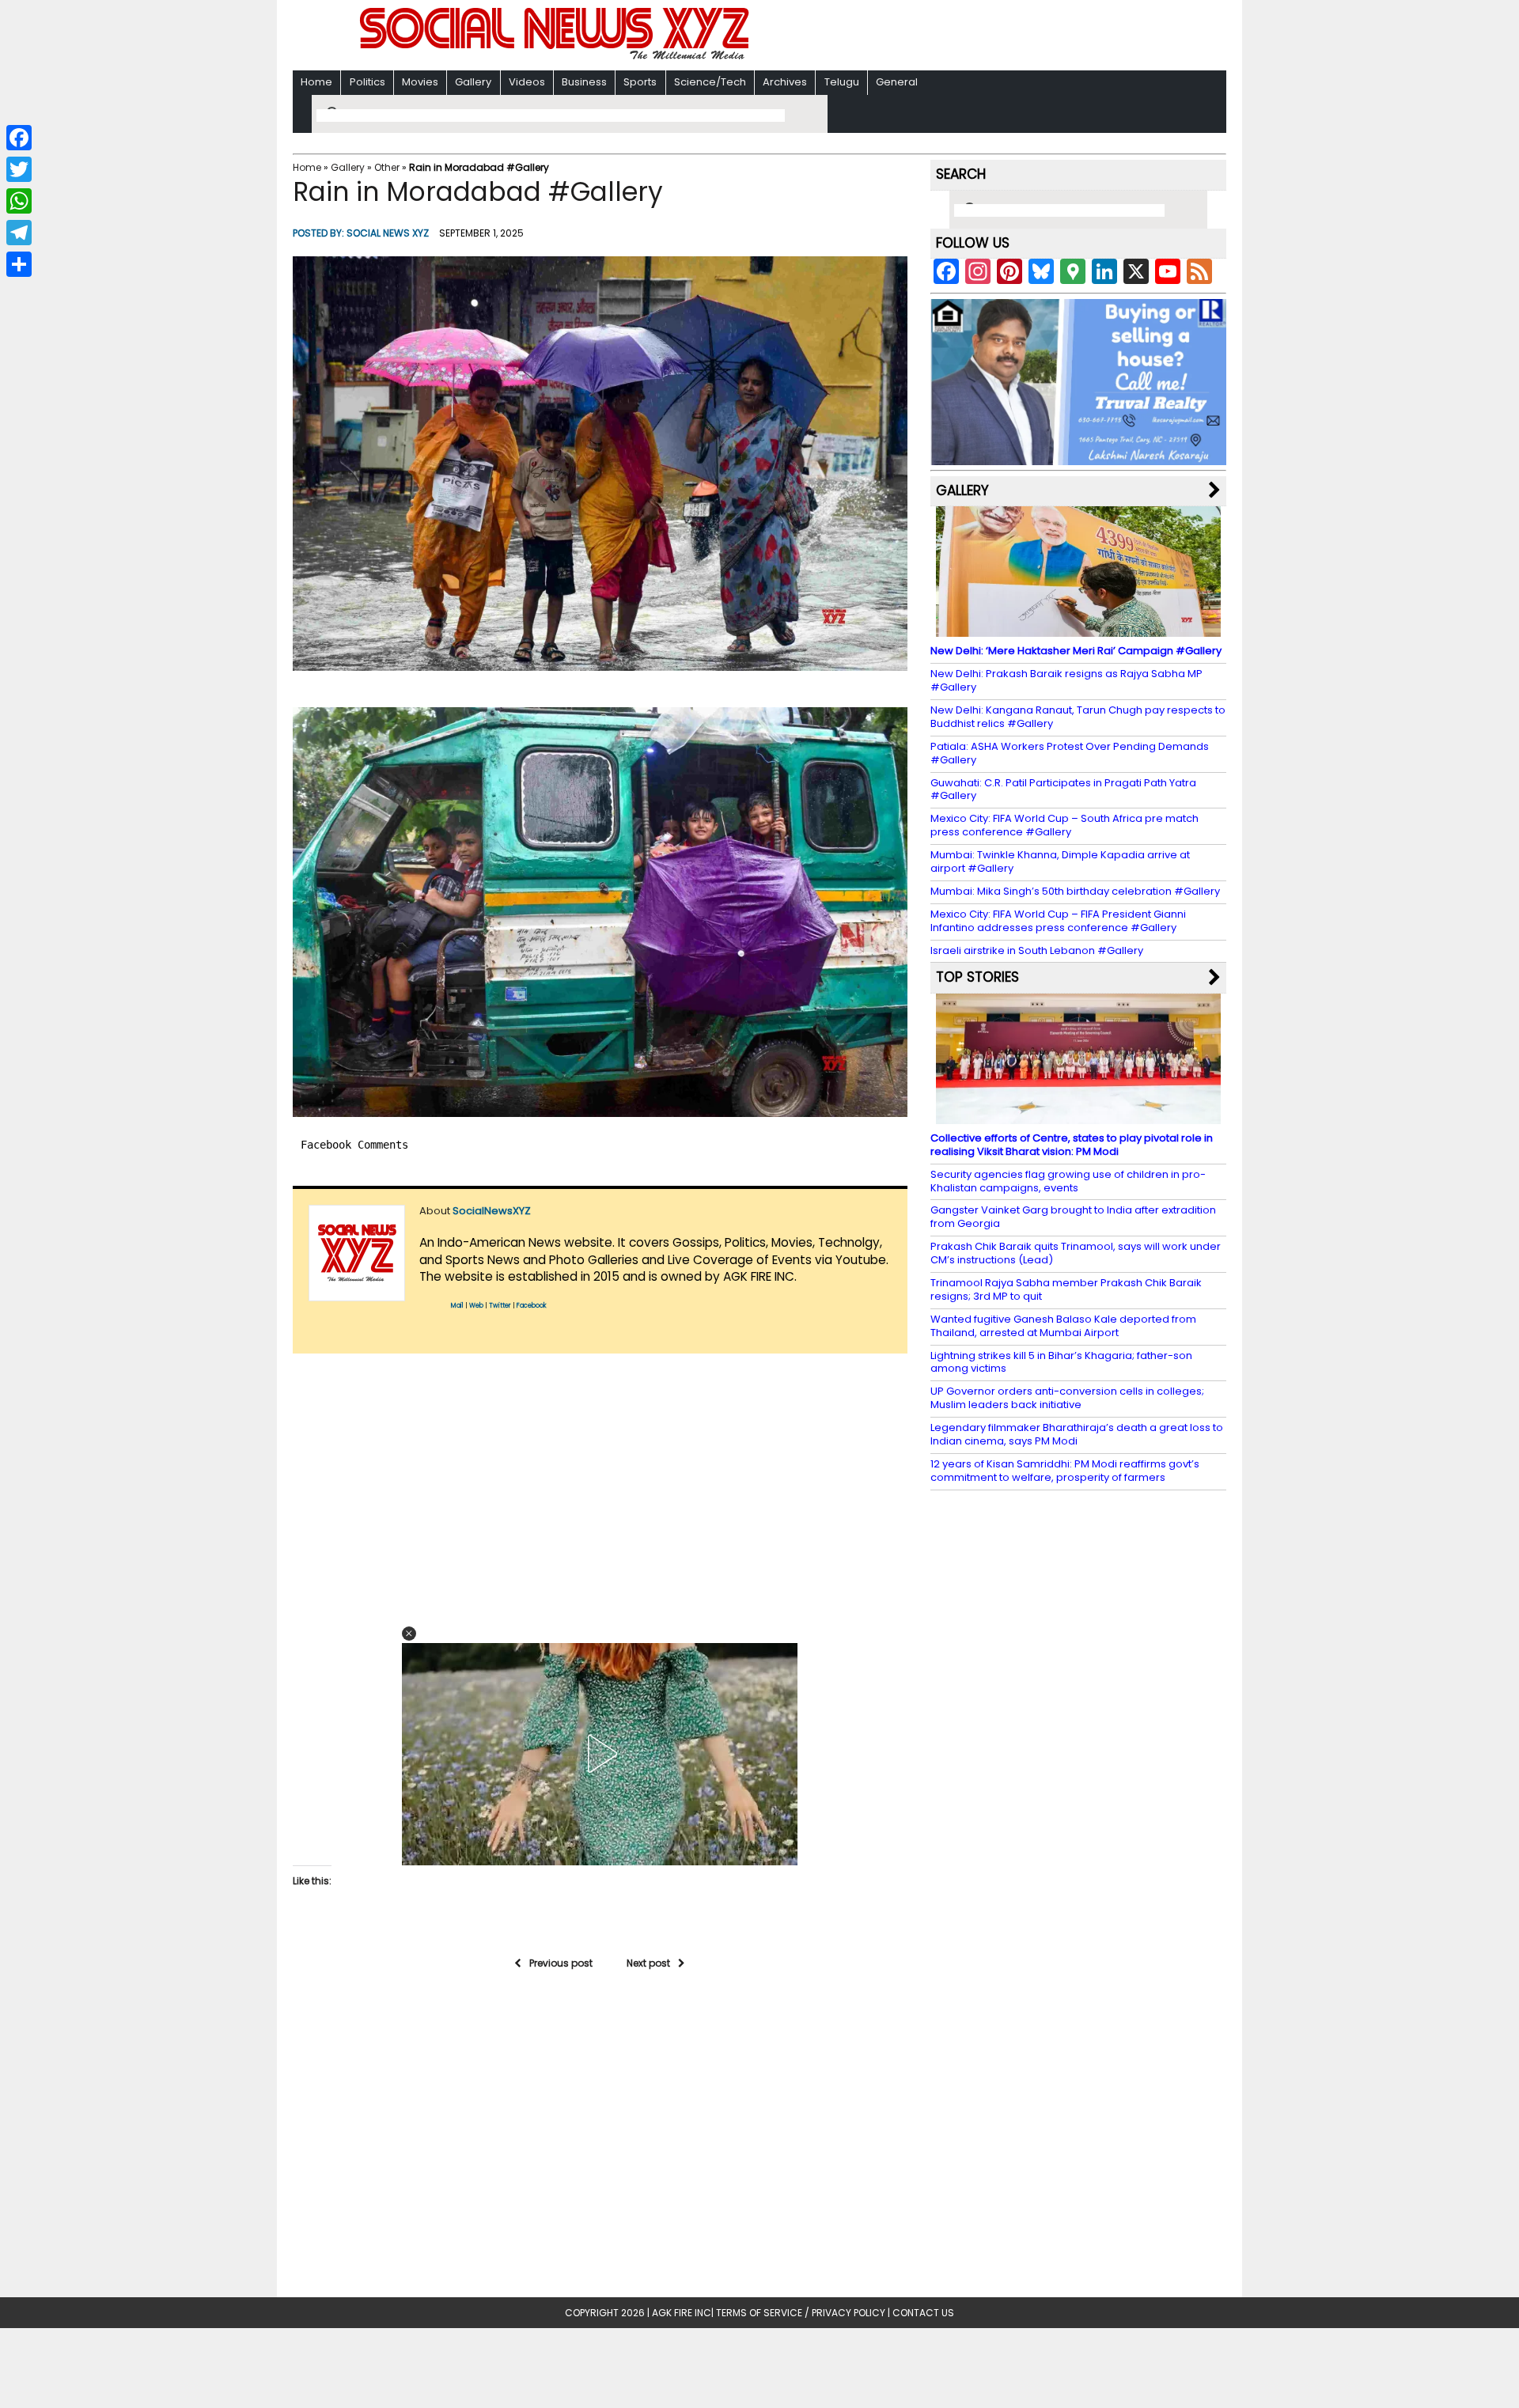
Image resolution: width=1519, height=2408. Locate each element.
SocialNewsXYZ (492, 1211)
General (897, 82)
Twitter (500, 1306)
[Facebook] (19, 138)
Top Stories (977, 977)
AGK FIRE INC (682, 2313)
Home (316, 82)
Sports (640, 82)
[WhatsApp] (19, 201)
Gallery (473, 82)
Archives (785, 82)
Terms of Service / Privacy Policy (801, 2313)
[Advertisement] (964, 37)
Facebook (532, 1306)
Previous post (561, 1963)
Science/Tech (710, 82)
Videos (527, 82)
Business (584, 82)
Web (476, 1306)
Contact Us (923, 2313)
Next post (648, 1963)
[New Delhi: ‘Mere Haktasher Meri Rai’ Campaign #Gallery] (1078, 629)
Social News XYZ (388, 233)
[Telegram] (19, 233)
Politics (367, 82)
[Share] (19, 264)
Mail (457, 1306)
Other (387, 167)
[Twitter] (19, 169)
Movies (420, 82)
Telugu (842, 82)
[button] (600, 464)
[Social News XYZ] (556, 57)
